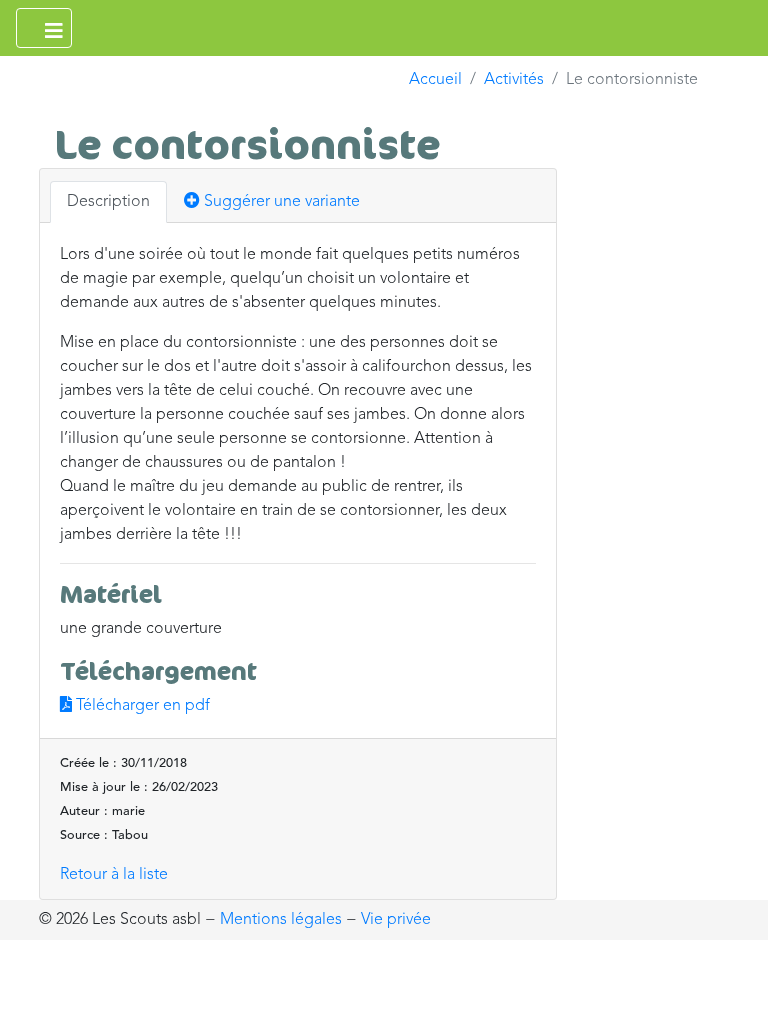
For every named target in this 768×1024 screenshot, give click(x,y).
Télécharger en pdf (141, 706)
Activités (514, 80)
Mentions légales (281, 920)
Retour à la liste (114, 875)
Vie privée (396, 920)
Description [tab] (108, 202)
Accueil (435, 80)
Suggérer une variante (280, 202)
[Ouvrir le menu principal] (44, 28)
